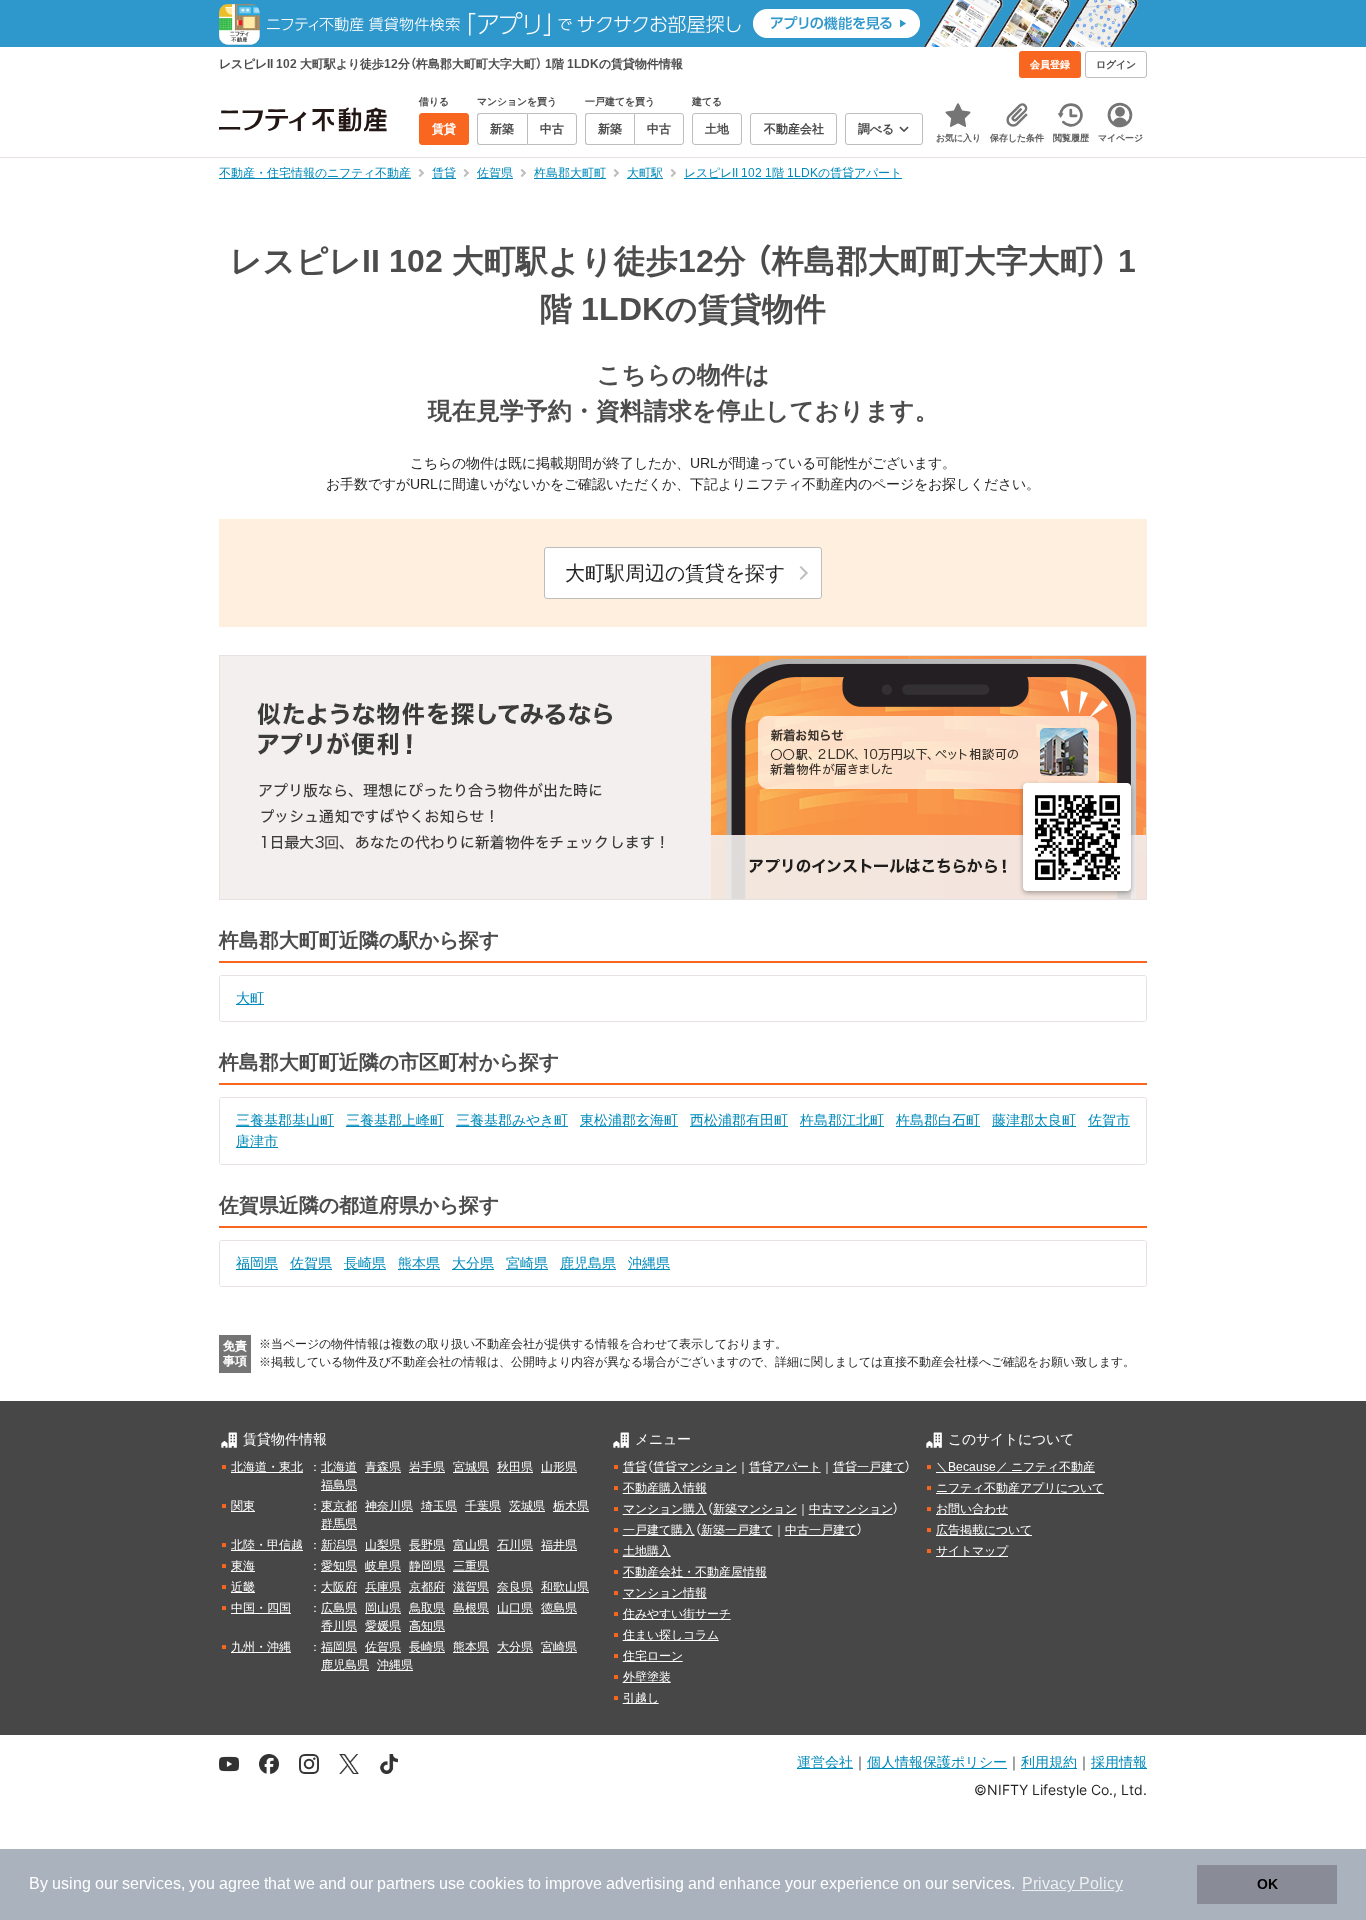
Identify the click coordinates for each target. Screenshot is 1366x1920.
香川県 (339, 1626)
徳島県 (559, 1608)
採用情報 (1119, 1761)
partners (406, 1883)
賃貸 (635, 1467)
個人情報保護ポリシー (937, 1761)
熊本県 (419, 1263)
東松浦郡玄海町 (629, 1120)
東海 (243, 1566)
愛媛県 (383, 1626)
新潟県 (339, 1545)
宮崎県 (527, 1263)
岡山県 (383, 1608)
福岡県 (257, 1263)
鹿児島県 (588, 1263)
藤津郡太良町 (1034, 1120)
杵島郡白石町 (938, 1120)
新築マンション (755, 1509)
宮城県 (471, 1467)
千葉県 (483, 1506)
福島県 (339, 1485)
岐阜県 (383, 1566)
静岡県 (427, 1566)
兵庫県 (383, 1587)
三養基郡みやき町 (512, 1120)
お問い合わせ (972, 1509)
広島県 (339, 1608)
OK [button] (1267, 1884)
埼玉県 (439, 1506)
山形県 (559, 1467)
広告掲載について (984, 1530)
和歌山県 (565, 1587)
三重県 (471, 1566)
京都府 (427, 1587)
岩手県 (427, 1467)
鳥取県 (427, 1608)
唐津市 (257, 1141)
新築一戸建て (737, 1530)
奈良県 (515, 1587)
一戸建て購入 (659, 1530)
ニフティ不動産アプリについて (1020, 1488)
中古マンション (851, 1509)
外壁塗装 (647, 1677)
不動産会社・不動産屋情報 (695, 1572)
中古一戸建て (821, 1530)
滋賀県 (471, 1587)
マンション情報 (665, 1593)
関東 (243, 1506)
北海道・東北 (267, 1467)
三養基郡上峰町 (395, 1120)
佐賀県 (311, 1263)
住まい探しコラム (671, 1635)
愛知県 (339, 1566)
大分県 (473, 1263)
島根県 (471, 1608)
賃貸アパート (785, 1467)
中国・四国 (261, 1608)
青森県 (383, 1467)
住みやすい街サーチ (677, 1614)
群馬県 (339, 1524)
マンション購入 (665, 1509)
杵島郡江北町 (842, 1120)
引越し (641, 1698)
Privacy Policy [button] (1072, 1883)
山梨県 (383, 1545)
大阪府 (339, 1587)
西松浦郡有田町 (739, 1120)
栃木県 (571, 1506)
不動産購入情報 (665, 1488)
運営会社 (825, 1761)
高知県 (427, 1626)
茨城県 (527, 1506)
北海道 (339, 1467)
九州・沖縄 (261, 1647)
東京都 (339, 1506)
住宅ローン (653, 1656)
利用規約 (1049, 1761)
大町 (250, 998)
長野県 (427, 1545)
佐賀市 (1109, 1120)
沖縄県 (649, 1263)
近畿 (243, 1587)
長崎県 (365, 1263)
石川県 (515, 1545)
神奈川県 (389, 1506)
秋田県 (515, 1467)
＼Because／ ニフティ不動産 (1015, 1467)
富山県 (471, 1545)
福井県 (559, 1545)
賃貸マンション (695, 1467)
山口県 (515, 1608)
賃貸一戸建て (869, 1467)
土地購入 (647, 1551)
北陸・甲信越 (267, 1545)
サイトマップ (972, 1551)
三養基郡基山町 (285, 1120)
